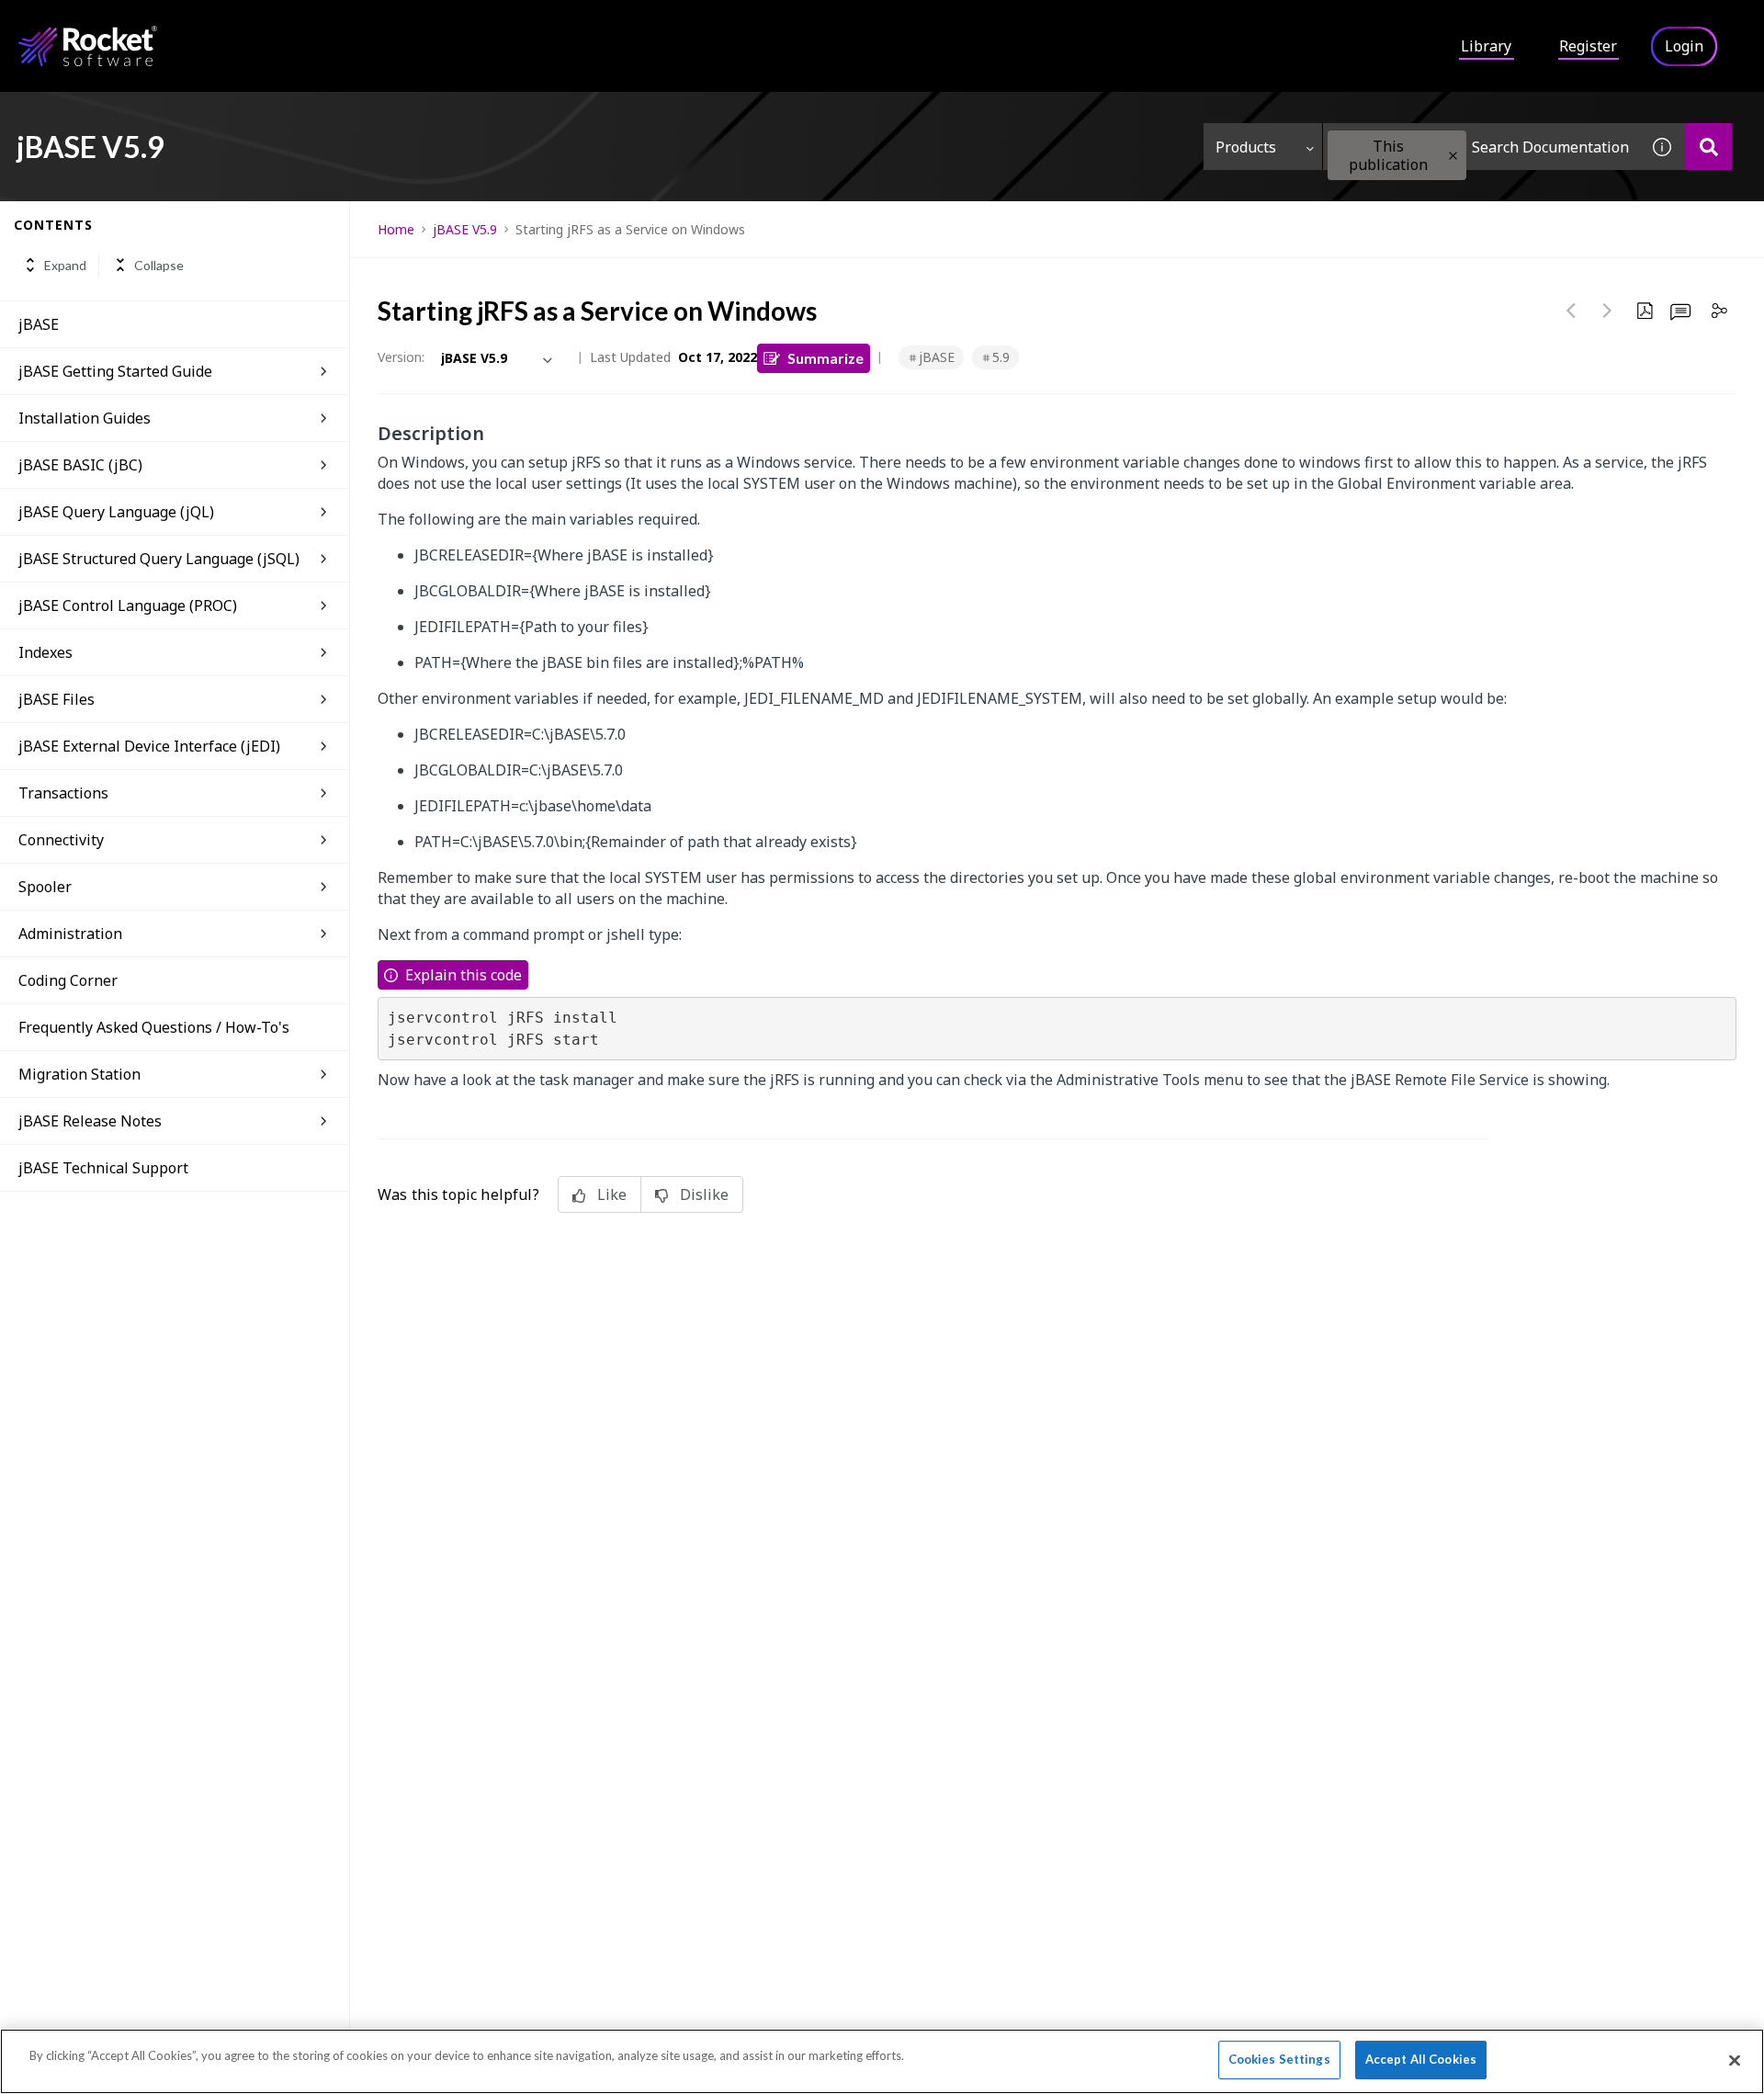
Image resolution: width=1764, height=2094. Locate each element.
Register (1588, 46)
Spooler (45, 887)
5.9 (1001, 357)
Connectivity (61, 840)
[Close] (1735, 2060)
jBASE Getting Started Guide (115, 371)
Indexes (45, 652)
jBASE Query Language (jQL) (116, 512)
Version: (401, 357)
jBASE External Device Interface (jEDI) (149, 746)
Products (1246, 147)
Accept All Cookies (1421, 2059)
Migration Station (79, 1074)
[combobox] (1481, 147)
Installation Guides (85, 418)
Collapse (159, 265)
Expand (65, 265)
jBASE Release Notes (90, 1121)
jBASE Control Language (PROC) (128, 606)
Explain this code (464, 975)
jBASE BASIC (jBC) (80, 465)
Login (1684, 46)
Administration (70, 934)
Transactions (63, 793)
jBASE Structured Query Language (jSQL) (159, 559)
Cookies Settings (1279, 2059)
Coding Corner (68, 980)
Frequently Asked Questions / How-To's (154, 1027)
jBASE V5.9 (465, 229)
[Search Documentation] (1708, 147)
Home (396, 229)
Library (1486, 46)
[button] (1453, 156)
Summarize (825, 358)
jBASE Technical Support (103, 1168)
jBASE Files (57, 699)
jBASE (39, 324)
